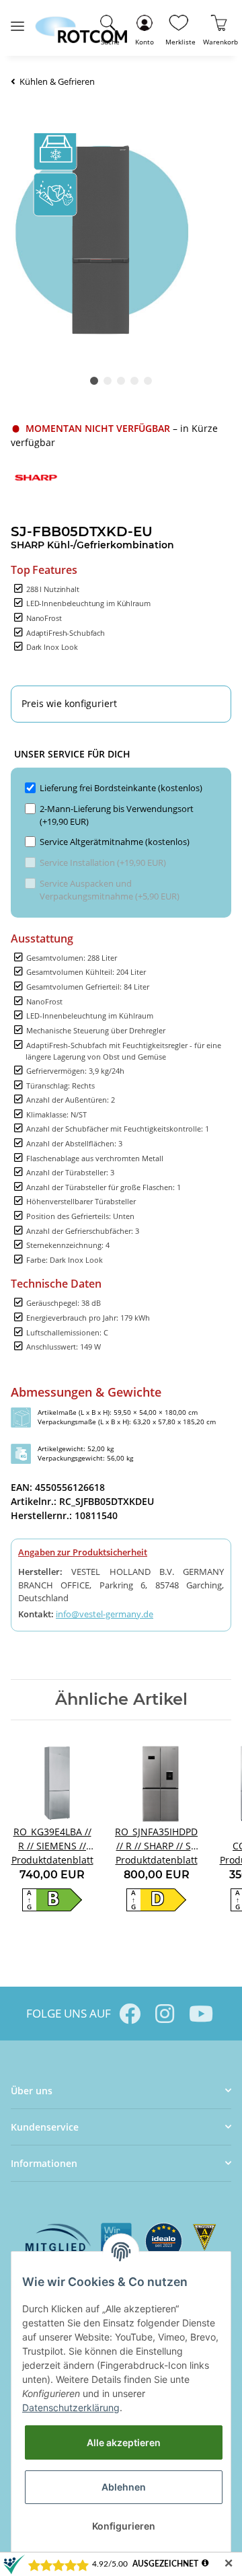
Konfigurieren (124, 2526)
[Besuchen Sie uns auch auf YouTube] (200, 2014)
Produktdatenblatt (52, 1860)
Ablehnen (124, 2487)
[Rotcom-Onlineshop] (81, 24)
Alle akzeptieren (124, 2442)
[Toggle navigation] (17, 21)
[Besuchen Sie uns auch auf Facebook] (130, 2014)
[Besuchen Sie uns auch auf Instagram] (165, 2014)
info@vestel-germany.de (105, 1614)
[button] (144, 28)
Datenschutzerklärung (71, 2407)
